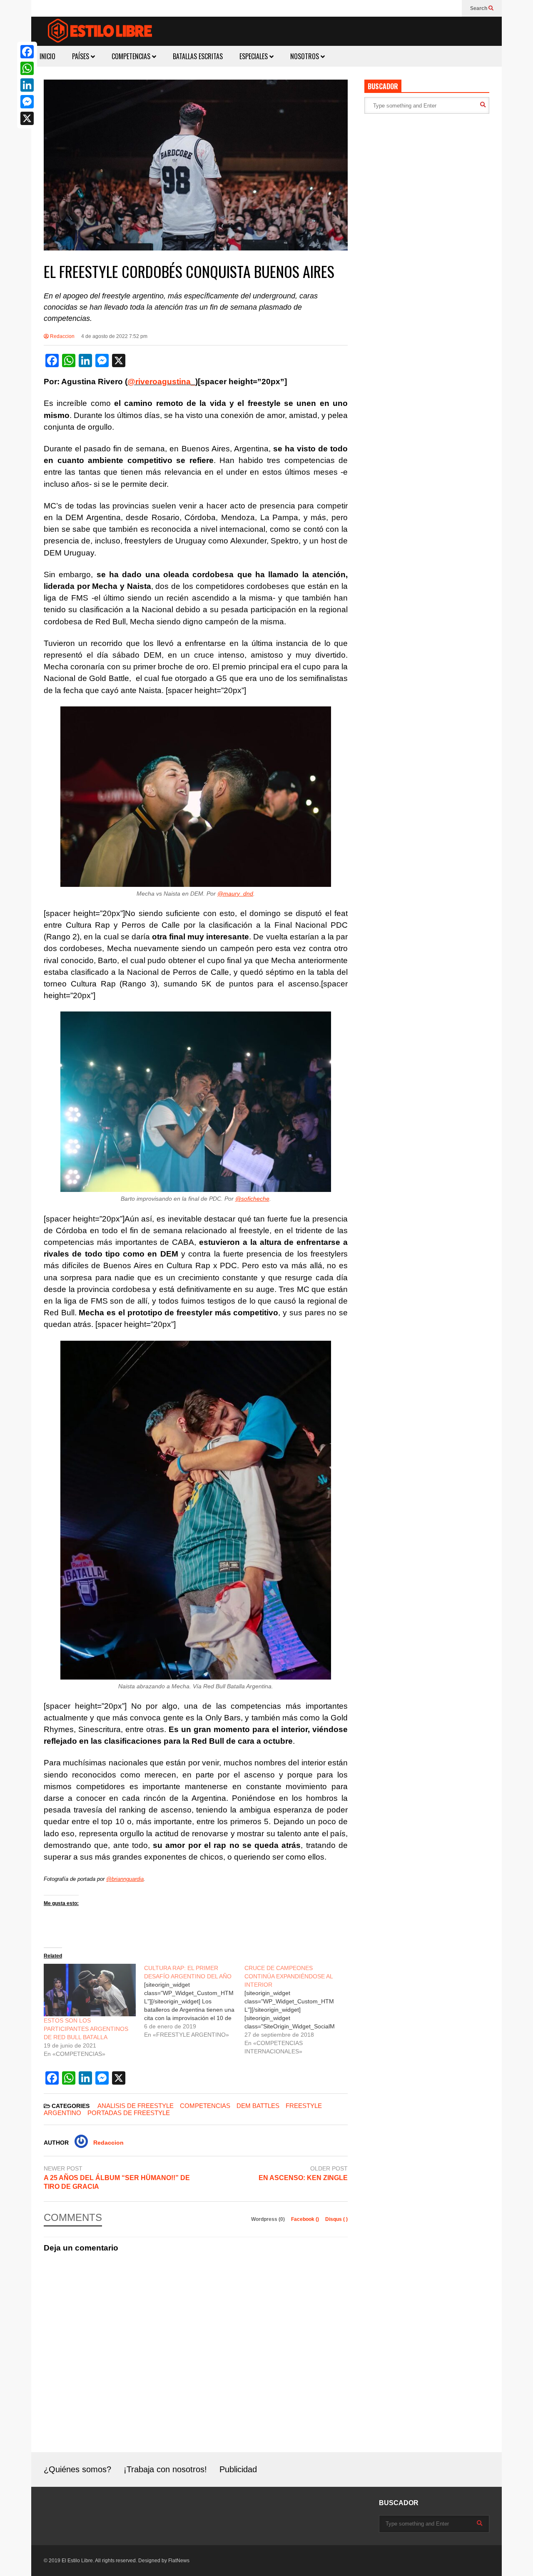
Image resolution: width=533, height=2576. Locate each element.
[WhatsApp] (27, 68)
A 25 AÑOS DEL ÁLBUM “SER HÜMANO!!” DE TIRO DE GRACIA (117, 2182)
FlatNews (179, 2561)
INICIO (47, 56)
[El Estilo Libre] (100, 32)
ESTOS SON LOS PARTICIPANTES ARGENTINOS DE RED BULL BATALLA (86, 2029)
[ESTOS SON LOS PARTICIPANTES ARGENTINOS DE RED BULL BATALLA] (90, 1990)
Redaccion (62, 336)
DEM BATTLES (258, 2106)
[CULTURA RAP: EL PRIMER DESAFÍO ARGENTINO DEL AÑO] (194, 2001)
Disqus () (336, 2219)
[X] (27, 118)
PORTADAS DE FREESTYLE (129, 2113)
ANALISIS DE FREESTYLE (136, 2106)
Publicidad (238, 2469)
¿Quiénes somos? (77, 2469)
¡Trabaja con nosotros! (165, 2469)
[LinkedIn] (27, 85)
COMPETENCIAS (132, 56)
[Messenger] (27, 102)
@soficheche (252, 1199)
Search (479, 8)
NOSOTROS (305, 56)
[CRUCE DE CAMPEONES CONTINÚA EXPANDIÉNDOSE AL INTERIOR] (295, 2010)
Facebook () (306, 2219)
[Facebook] (27, 52)
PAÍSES (81, 56)
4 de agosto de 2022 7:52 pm (114, 336)
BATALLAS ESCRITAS (198, 56)
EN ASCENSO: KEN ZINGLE (303, 2178)
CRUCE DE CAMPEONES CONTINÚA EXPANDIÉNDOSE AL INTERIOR (289, 1976)
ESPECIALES (254, 56)
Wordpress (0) (269, 2219)
